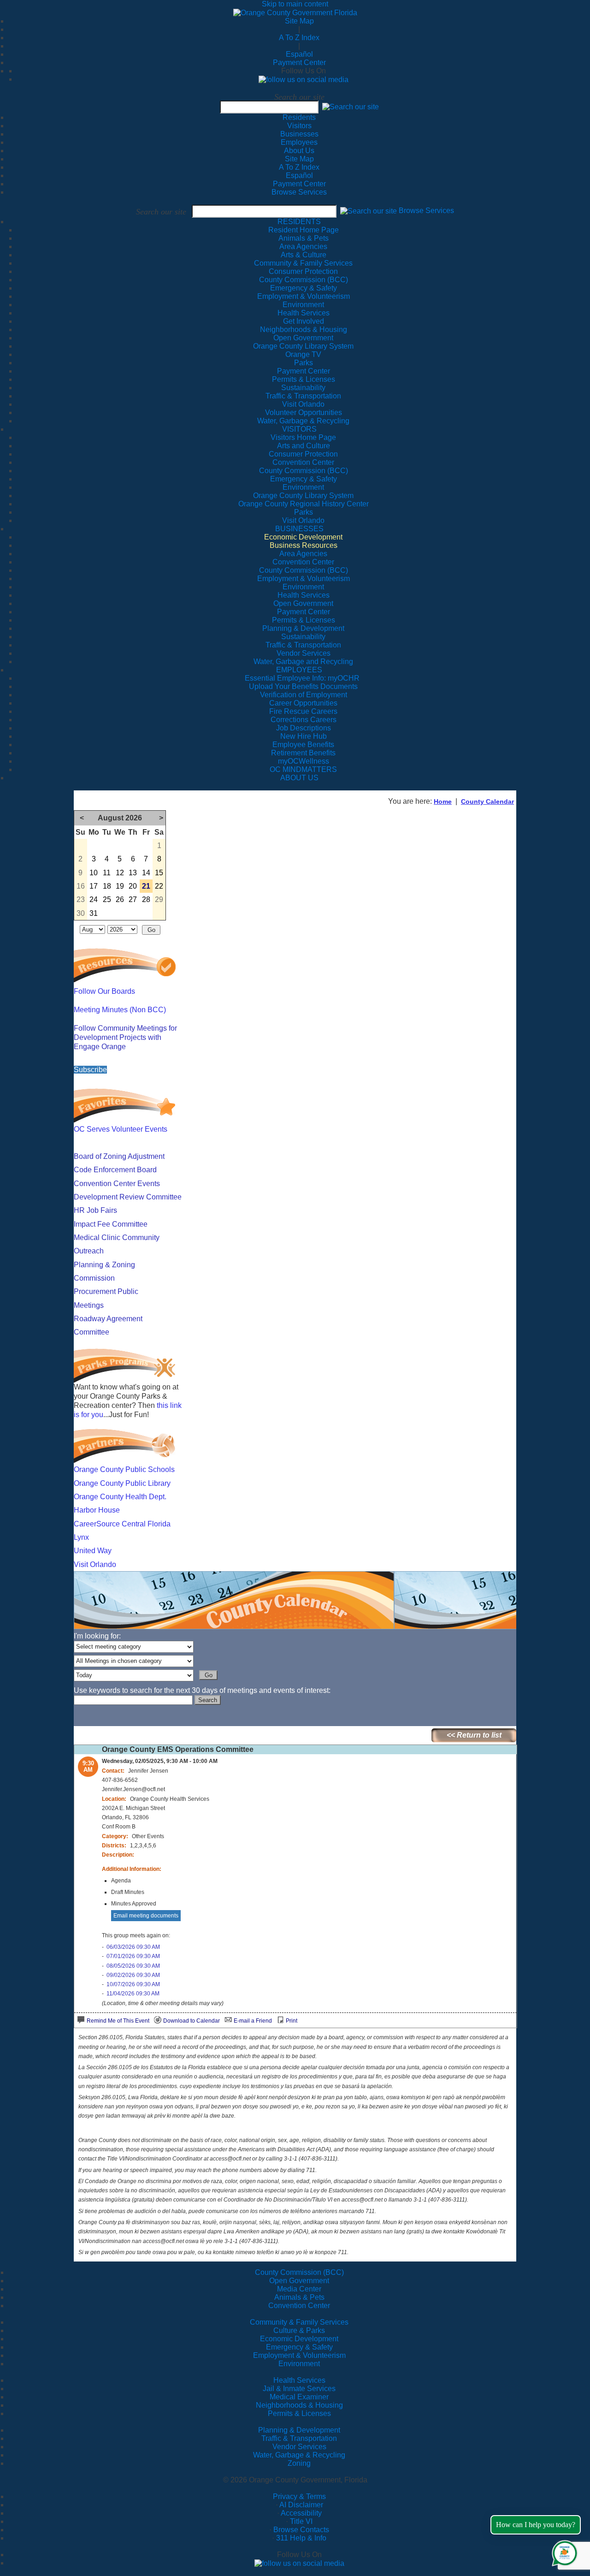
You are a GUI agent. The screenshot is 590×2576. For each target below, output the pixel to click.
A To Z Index (299, 38)
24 (94, 899)
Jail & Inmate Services (299, 2389)
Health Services (299, 2380)
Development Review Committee (128, 1197)
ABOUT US (299, 778)
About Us (299, 151)
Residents (299, 117)
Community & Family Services (303, 263)
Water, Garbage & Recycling (299, 2455)
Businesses (299, 134)
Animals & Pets (299, 2297)
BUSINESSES (299, 529)
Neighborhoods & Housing (299, 2405)
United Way (93, 1551)
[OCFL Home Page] (295, 12)
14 (146, 873)
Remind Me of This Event (118, 2021)
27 (133, 899)
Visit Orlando (95, 1564)
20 (133, 886)
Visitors (299, 126)
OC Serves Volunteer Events (121, 1129)
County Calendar (487, 801)
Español (299, 54)
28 (146, 899)
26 (120, 899)
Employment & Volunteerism (299, 2355)
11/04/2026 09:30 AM (133, 1994)
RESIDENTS (299, 222)
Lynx (81, 1537)
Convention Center (299, 2306)
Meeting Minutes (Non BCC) (120, 1010)
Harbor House (97, 1510)
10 (94, 873)
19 (120, 886)
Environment (299, 2364)
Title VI (301, 2521)
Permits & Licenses (299, 2413)
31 (94, 913)
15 (159, 873)
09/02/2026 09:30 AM (133, 1975)
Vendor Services (299, 2447)
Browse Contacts (301, 2530)
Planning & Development (299, 2430)
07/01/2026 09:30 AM (133, 1956)
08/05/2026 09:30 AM (133, 1966)
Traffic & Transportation (299, 2438)
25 (107, 899)
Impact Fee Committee (111, 1224)
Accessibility (301, 2513)
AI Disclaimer (301, 2505)
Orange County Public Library (122, 1483)
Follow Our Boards (104, 991)
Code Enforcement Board (115, 1170)
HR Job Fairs (95, 1210)
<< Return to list (474, 1735)
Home (443, 801)
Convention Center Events (117, 1184)
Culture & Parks (299, 2330)
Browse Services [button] (426, 211)
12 (120, 873)
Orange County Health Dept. (120, 1497)
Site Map (299, 21)
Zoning (299, 2463)
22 (159, 886)
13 (133, 873)
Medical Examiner (299, 2397)
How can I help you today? (536, 2525)
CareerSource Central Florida (122, 1524)
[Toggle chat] (563, 2551)
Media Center (299, 2289)
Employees (299, 142)
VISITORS (299, 429)
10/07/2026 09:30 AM (133, 1984)
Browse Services (299, 192)
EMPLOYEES (299, 670)
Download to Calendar (192, 2021)
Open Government (299, 2281)
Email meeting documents (146, 1916)
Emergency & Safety (299, 2347)
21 (146, 886)
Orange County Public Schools (124, 1469)
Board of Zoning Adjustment (119, 1156)
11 (107, 873)
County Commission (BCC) (299, 2272)
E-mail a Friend (253, 2021)
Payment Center (299, 62)
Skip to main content (295, 4)
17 (94, 886)
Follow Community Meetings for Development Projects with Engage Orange (125, 1037)
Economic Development (299, 2339)
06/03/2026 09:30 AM (133, 1947)
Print (292, 2021)
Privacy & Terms (299, 2496)
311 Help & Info (301, 2538)
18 (107, 886)
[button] (351, 107)
